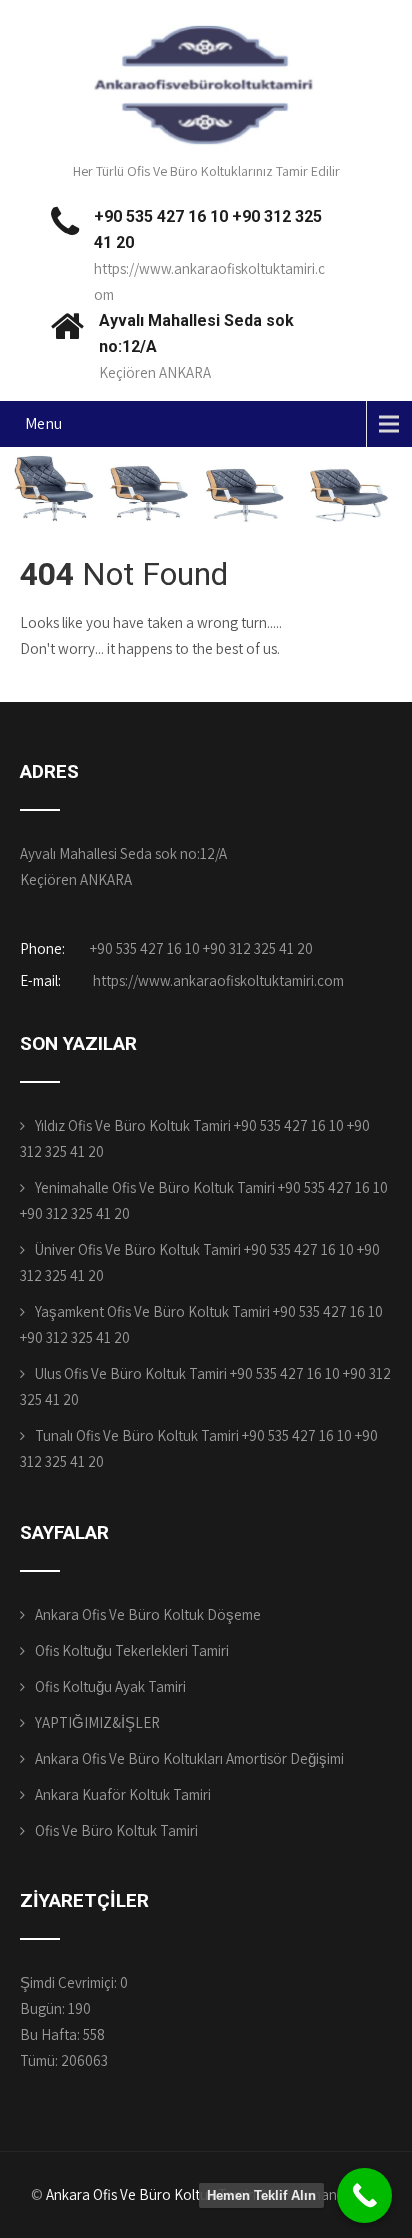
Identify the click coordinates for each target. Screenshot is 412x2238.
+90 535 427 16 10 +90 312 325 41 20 (201, 948)
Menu (43, 423)
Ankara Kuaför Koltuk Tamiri (123, 1794)
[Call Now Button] (364, 2195)
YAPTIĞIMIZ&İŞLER (97, 1722)
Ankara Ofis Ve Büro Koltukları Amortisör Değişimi (189, 1758)
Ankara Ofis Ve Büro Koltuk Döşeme (148, 1614)
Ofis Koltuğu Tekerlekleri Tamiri (132, 1650)
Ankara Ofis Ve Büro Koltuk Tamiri (151, 2194)
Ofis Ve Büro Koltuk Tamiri (116, 1830)
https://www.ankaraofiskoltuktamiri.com (217, 980)
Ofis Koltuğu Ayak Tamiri (110, 1686)
